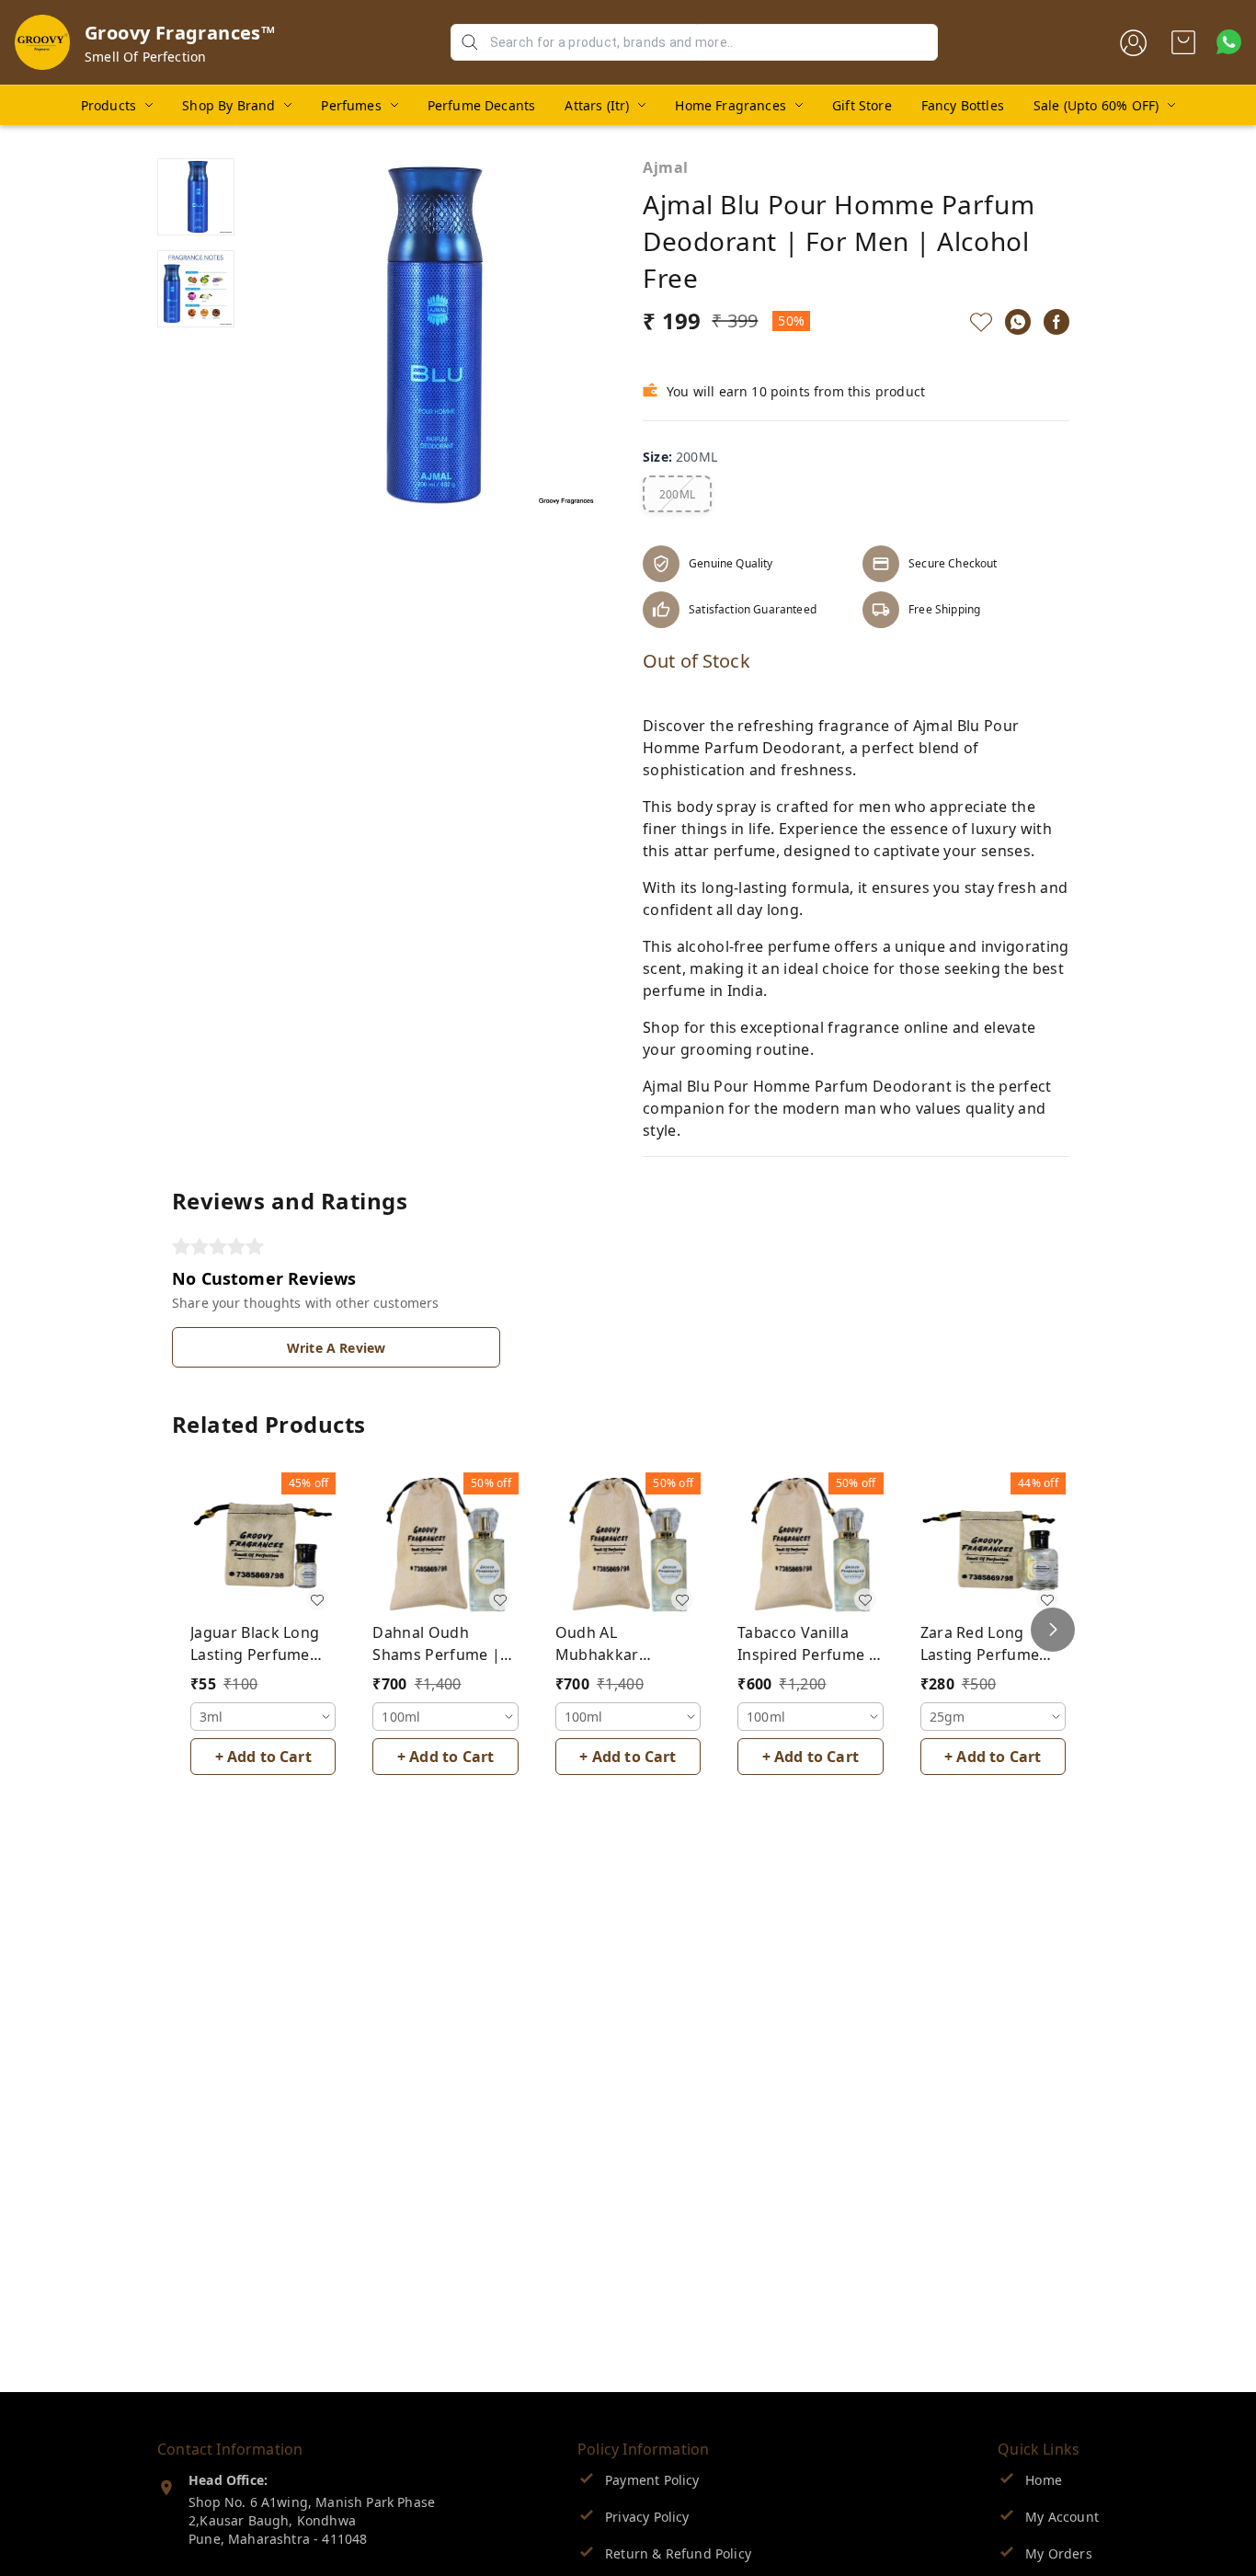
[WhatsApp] (1018, 322)
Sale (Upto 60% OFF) (1096, 105)
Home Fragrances (731, 105)
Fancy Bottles (963, 105)
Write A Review (336, 1348)
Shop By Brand (228, 105)
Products (108, 105)
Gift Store (862, 105)
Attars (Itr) (597, 105)
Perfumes (351, 105)
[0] (1183, 42)
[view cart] (1183, 42)
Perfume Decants (482, 105)
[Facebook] (1056, 322)
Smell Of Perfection (145, 57)
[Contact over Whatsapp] (1229, 42)
